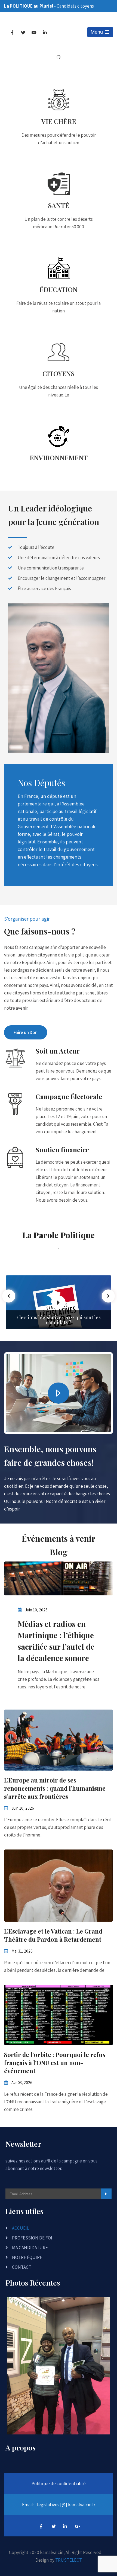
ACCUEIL (21, 2228)
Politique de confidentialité (59, 2484)
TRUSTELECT (69, 2560)
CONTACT (22, 2267)
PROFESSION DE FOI (32, 2238)
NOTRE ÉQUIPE (27, 2257)
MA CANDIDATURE (30, 2248)
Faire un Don (26, 1032)
